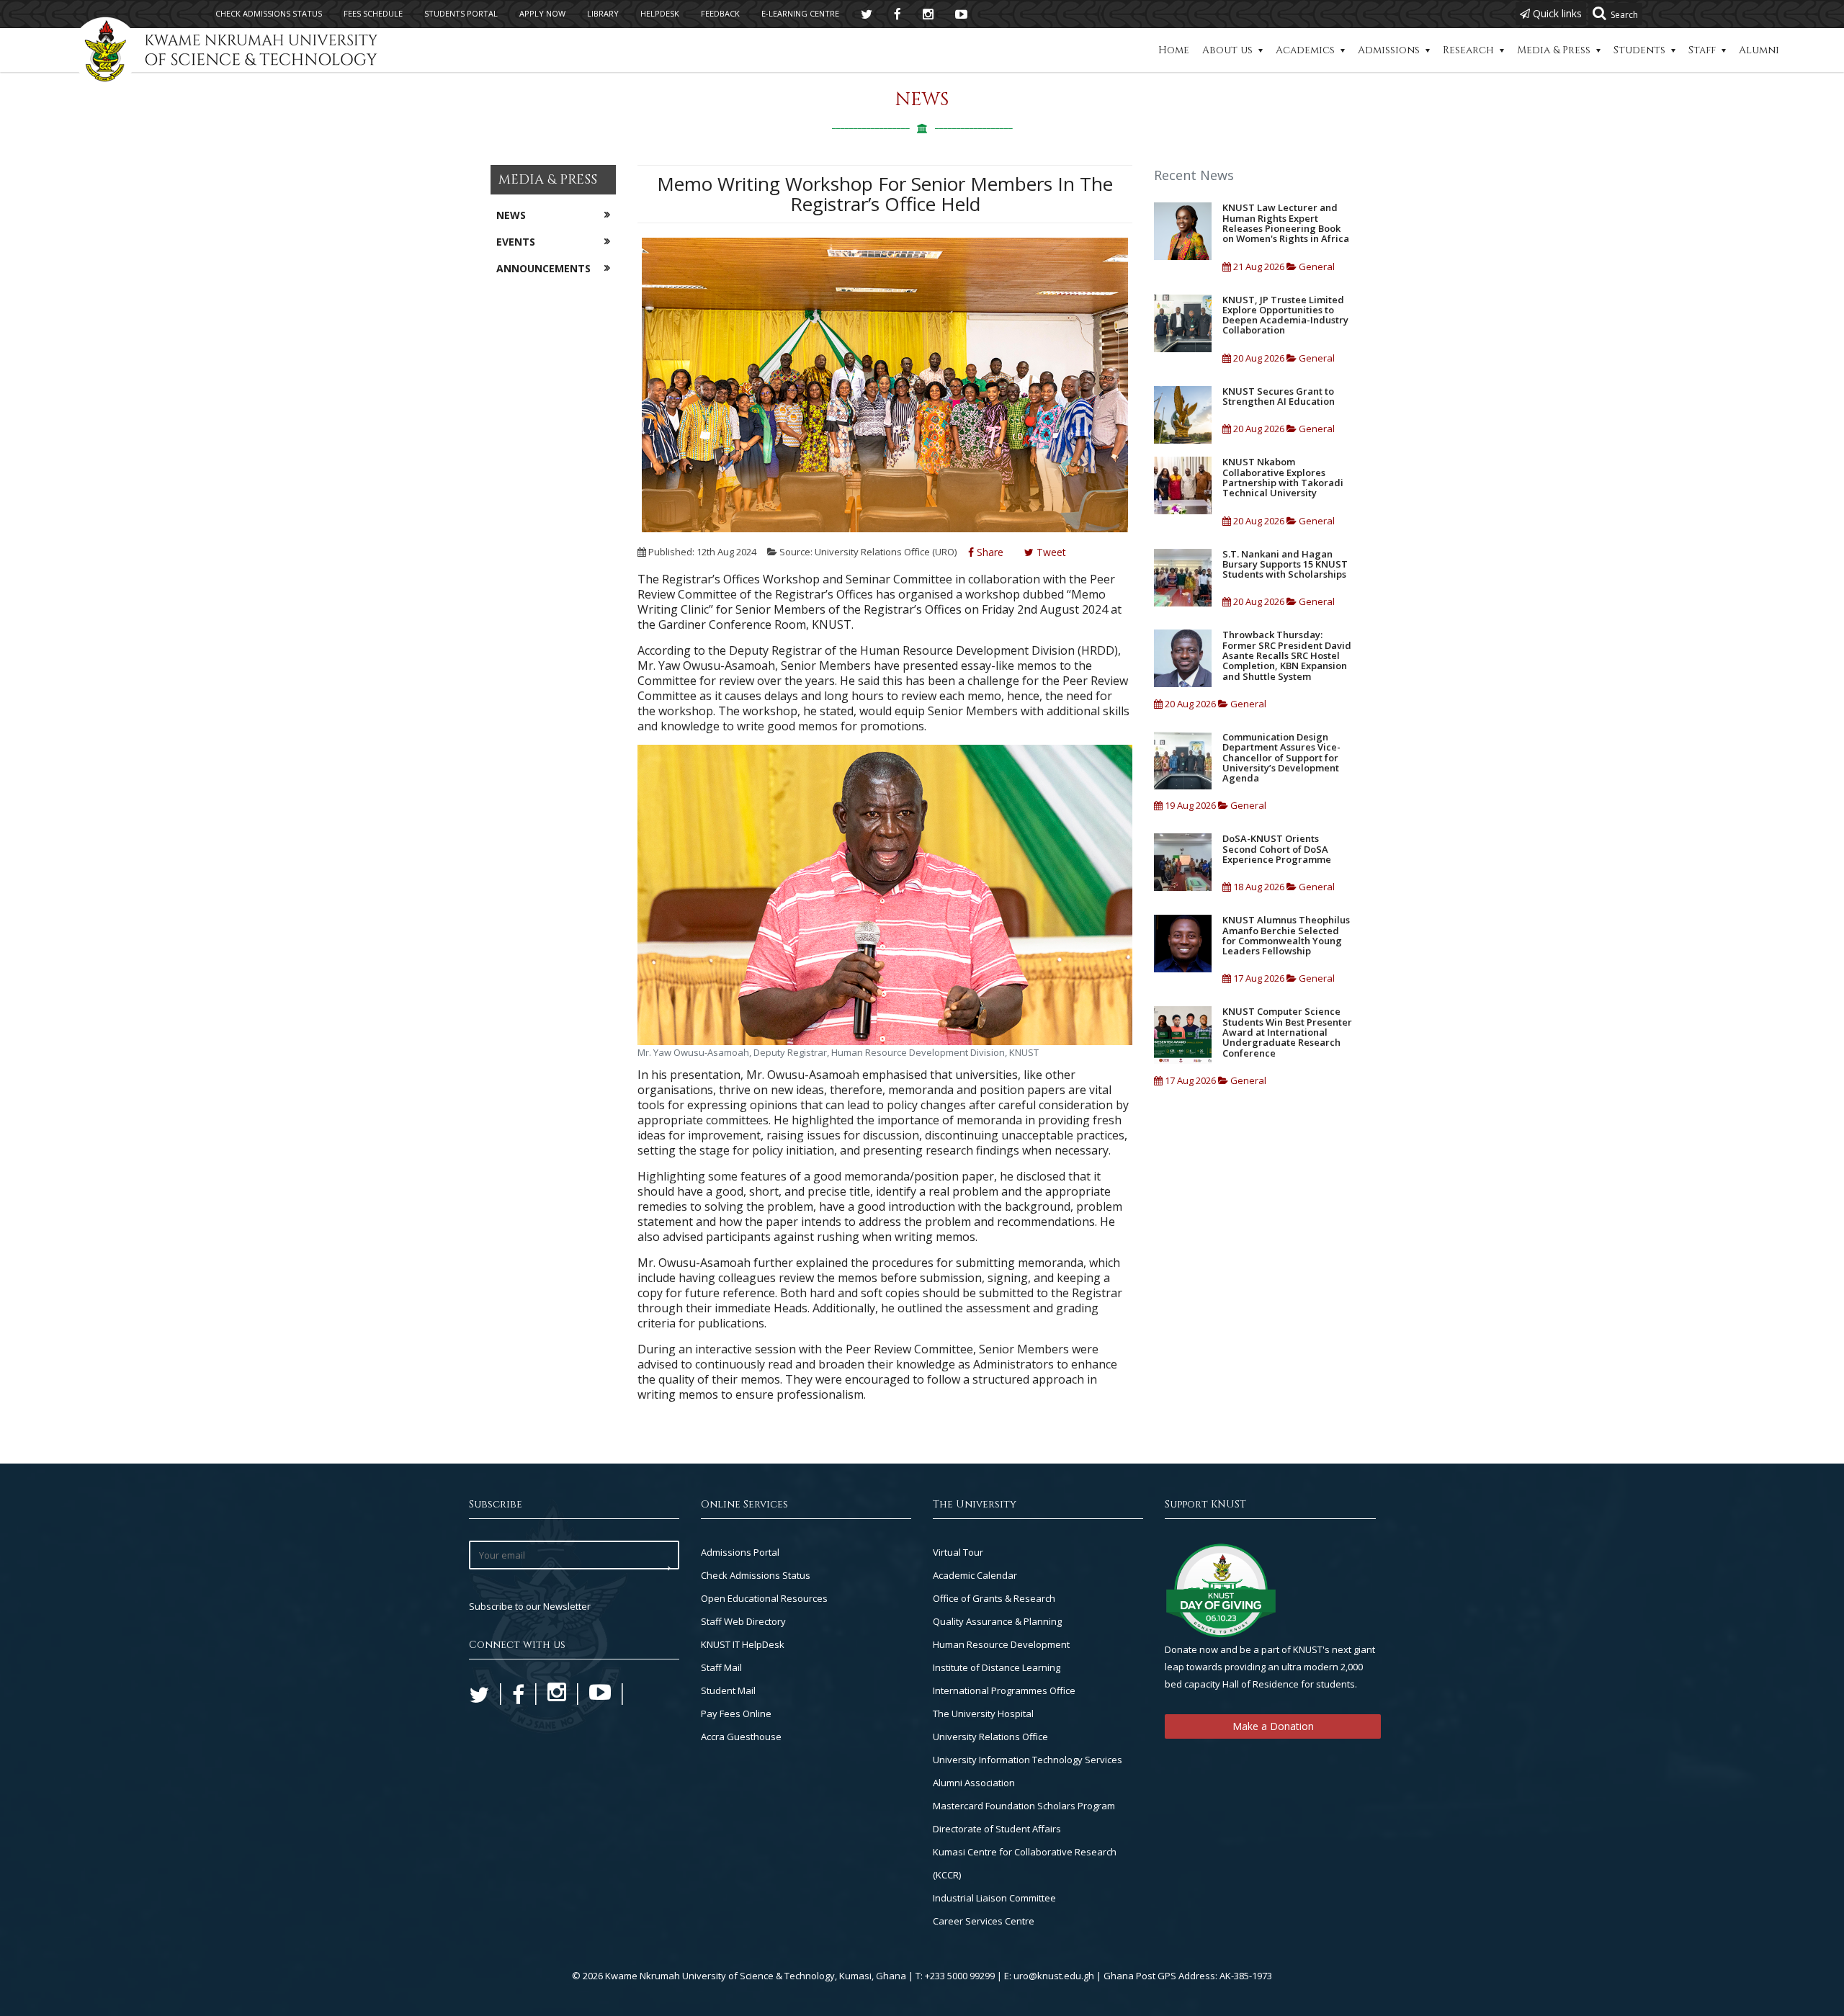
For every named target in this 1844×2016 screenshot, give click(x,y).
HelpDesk (660, 13)
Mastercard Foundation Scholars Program (1024, 1806)
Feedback (720, 13)
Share (989, 552)
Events (516, 242)
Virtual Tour (958, 1552)
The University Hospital (983, 1713)
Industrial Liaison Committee (994, 1898)
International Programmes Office (1004, 1690)
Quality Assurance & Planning (997, 1621)
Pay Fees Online (736, 1713)
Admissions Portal (740, 1552)
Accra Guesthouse (741, 1737)
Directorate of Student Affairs (997, 1829)
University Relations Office (990, 1737)
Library (603, 13)
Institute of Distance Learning (997, 1667)
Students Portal (461, 13)
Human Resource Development (1001, 1644)
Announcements (543, 268)
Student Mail (728, 1690)
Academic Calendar (975, 1575)
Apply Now (542, 13)
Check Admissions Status (756, 1575)
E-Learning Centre (800, 13)
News (511, 215)
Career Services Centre (984, 1921)
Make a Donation (1273, 1726)
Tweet (1050, 552)
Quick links (1556, 13)
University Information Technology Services (1028, 1760)
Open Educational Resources (764, 1598)
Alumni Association (974, 1783)
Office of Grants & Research (994, 1598)
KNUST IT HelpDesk (743, 1644)
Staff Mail (721, 1667)
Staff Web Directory (743, 1621)
